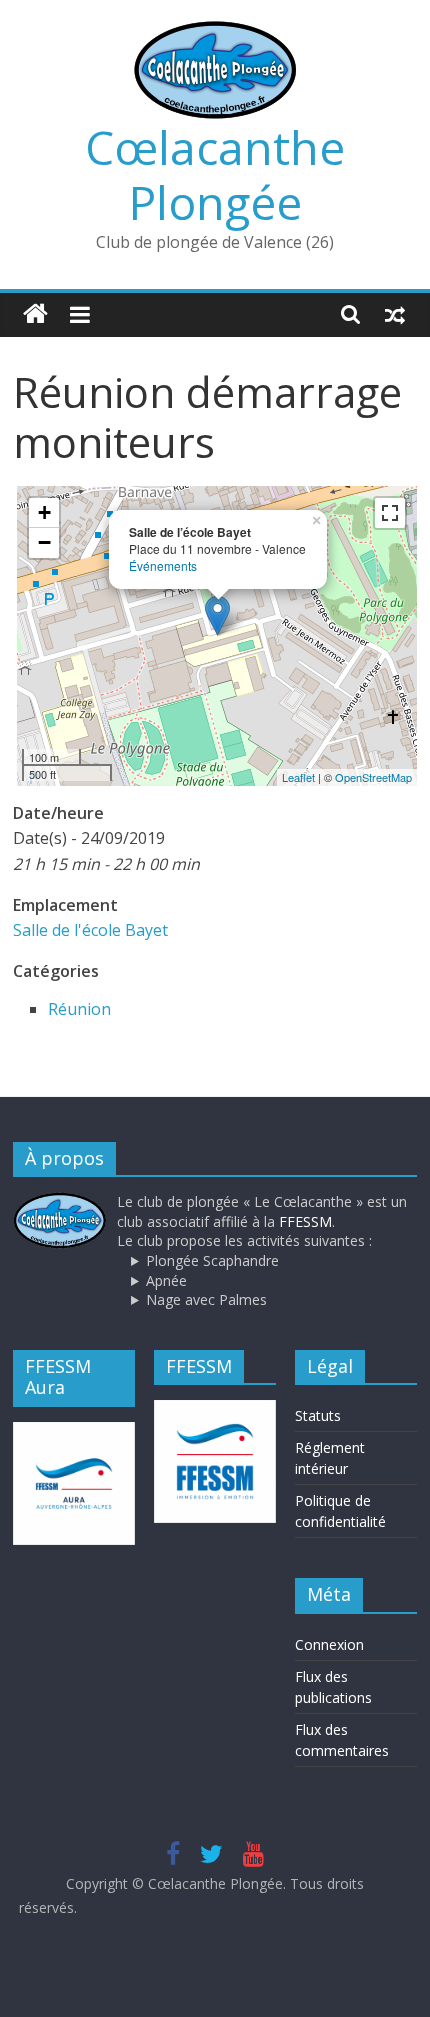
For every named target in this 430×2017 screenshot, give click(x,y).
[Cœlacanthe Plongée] (35, 314)
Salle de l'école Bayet (90, 930)
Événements (163, 565)
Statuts (318, 1415)
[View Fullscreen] (390, 513)
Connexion (329, 1644)
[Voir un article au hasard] (395, 314)
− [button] (44, 542)
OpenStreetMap (373, 777)
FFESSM (305, 1221)
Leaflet (298, 777)
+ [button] (44, 512)
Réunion (79, 1009)
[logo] (60, 1201)
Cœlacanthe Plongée (215, 174)
